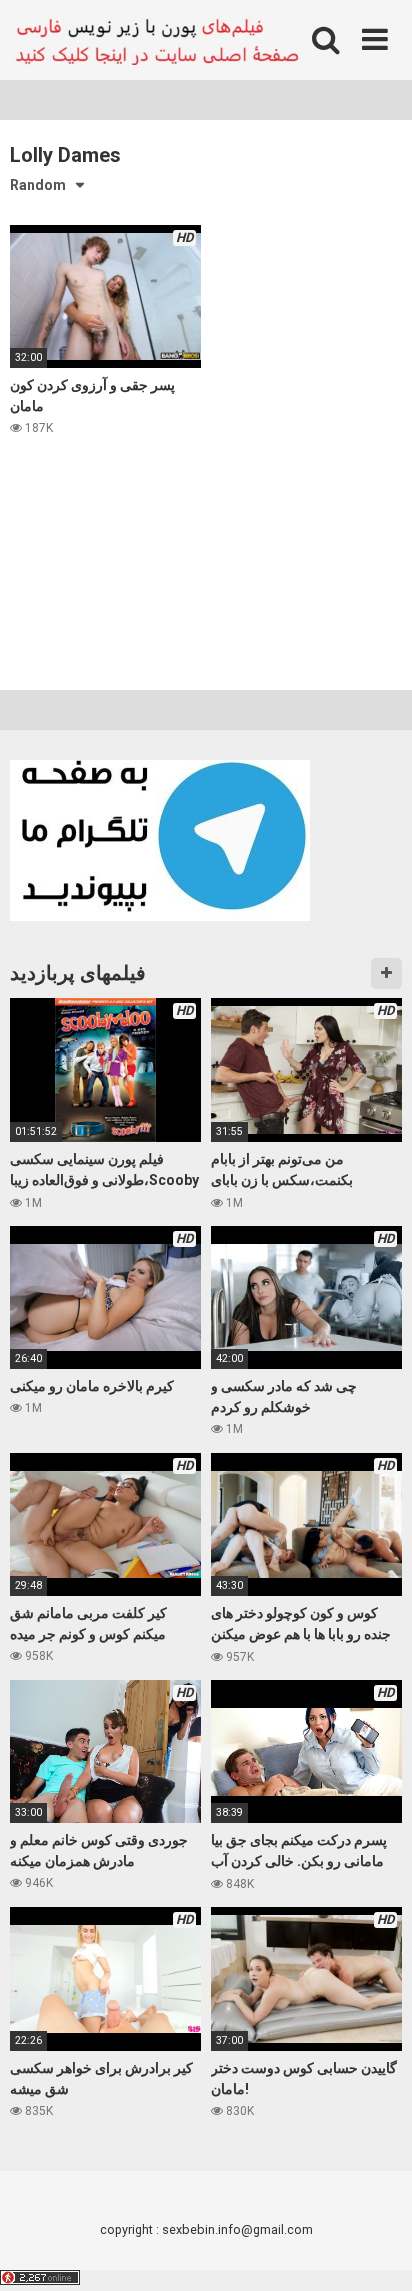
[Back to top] (375, 2250)
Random (38, 185)
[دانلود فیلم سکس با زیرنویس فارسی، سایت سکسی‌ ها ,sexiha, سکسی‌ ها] (160, 40)
